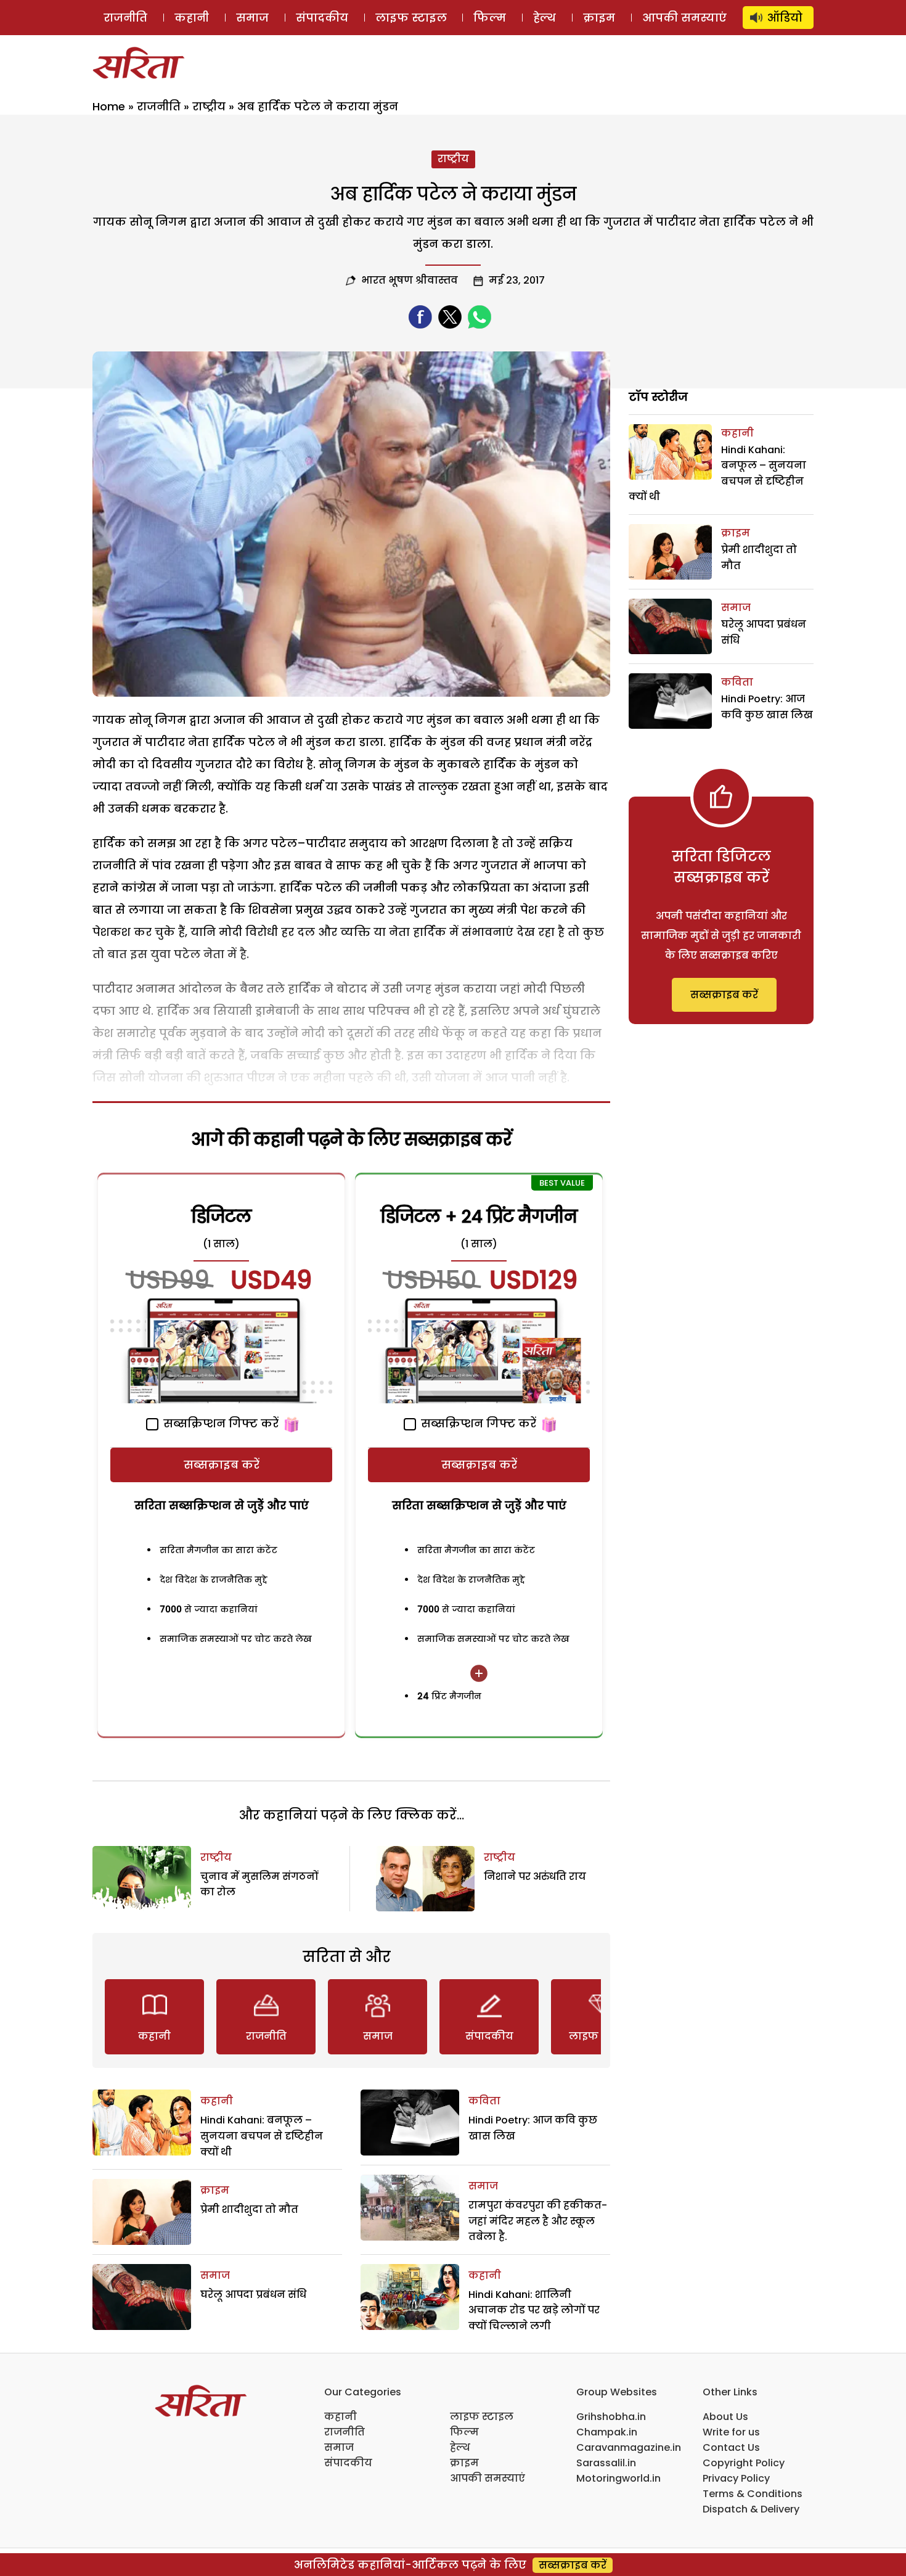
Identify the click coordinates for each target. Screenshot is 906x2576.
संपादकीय (322, 18)
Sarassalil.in (606, 2463)
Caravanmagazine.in (629, 2447)
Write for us (731, 2432)
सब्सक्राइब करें (222, 1465)
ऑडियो (785, 18)
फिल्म (490, 18)
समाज (252, 18)
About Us (725, 2417)
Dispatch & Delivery (751, 2509)
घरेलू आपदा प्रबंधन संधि (253, 2295)
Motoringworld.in (618, 2478)
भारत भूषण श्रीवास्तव (410, 280)
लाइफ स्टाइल (411, 18)
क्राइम (599, 18)
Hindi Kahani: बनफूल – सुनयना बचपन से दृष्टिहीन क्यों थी (262, 2136)
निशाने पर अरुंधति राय (535, 1877)
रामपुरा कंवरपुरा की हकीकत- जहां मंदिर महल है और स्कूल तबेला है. (538, 2221)
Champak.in (607, 2432)
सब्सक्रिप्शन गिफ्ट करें (219, 1423)
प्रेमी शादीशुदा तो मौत (249, 2209)
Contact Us (731, 2447)
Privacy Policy (736, 2478)
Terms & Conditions (753, 2494)
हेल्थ (545, 18)
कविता (484, 2101)
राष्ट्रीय (209, 106)
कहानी (192, 18)
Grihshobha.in (611, 2417)
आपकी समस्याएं (684, 18)
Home (109, 106)
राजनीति (125, 18)
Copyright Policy (744, 2463)
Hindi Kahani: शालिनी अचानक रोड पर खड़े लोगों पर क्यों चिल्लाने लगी (534, 2310)
